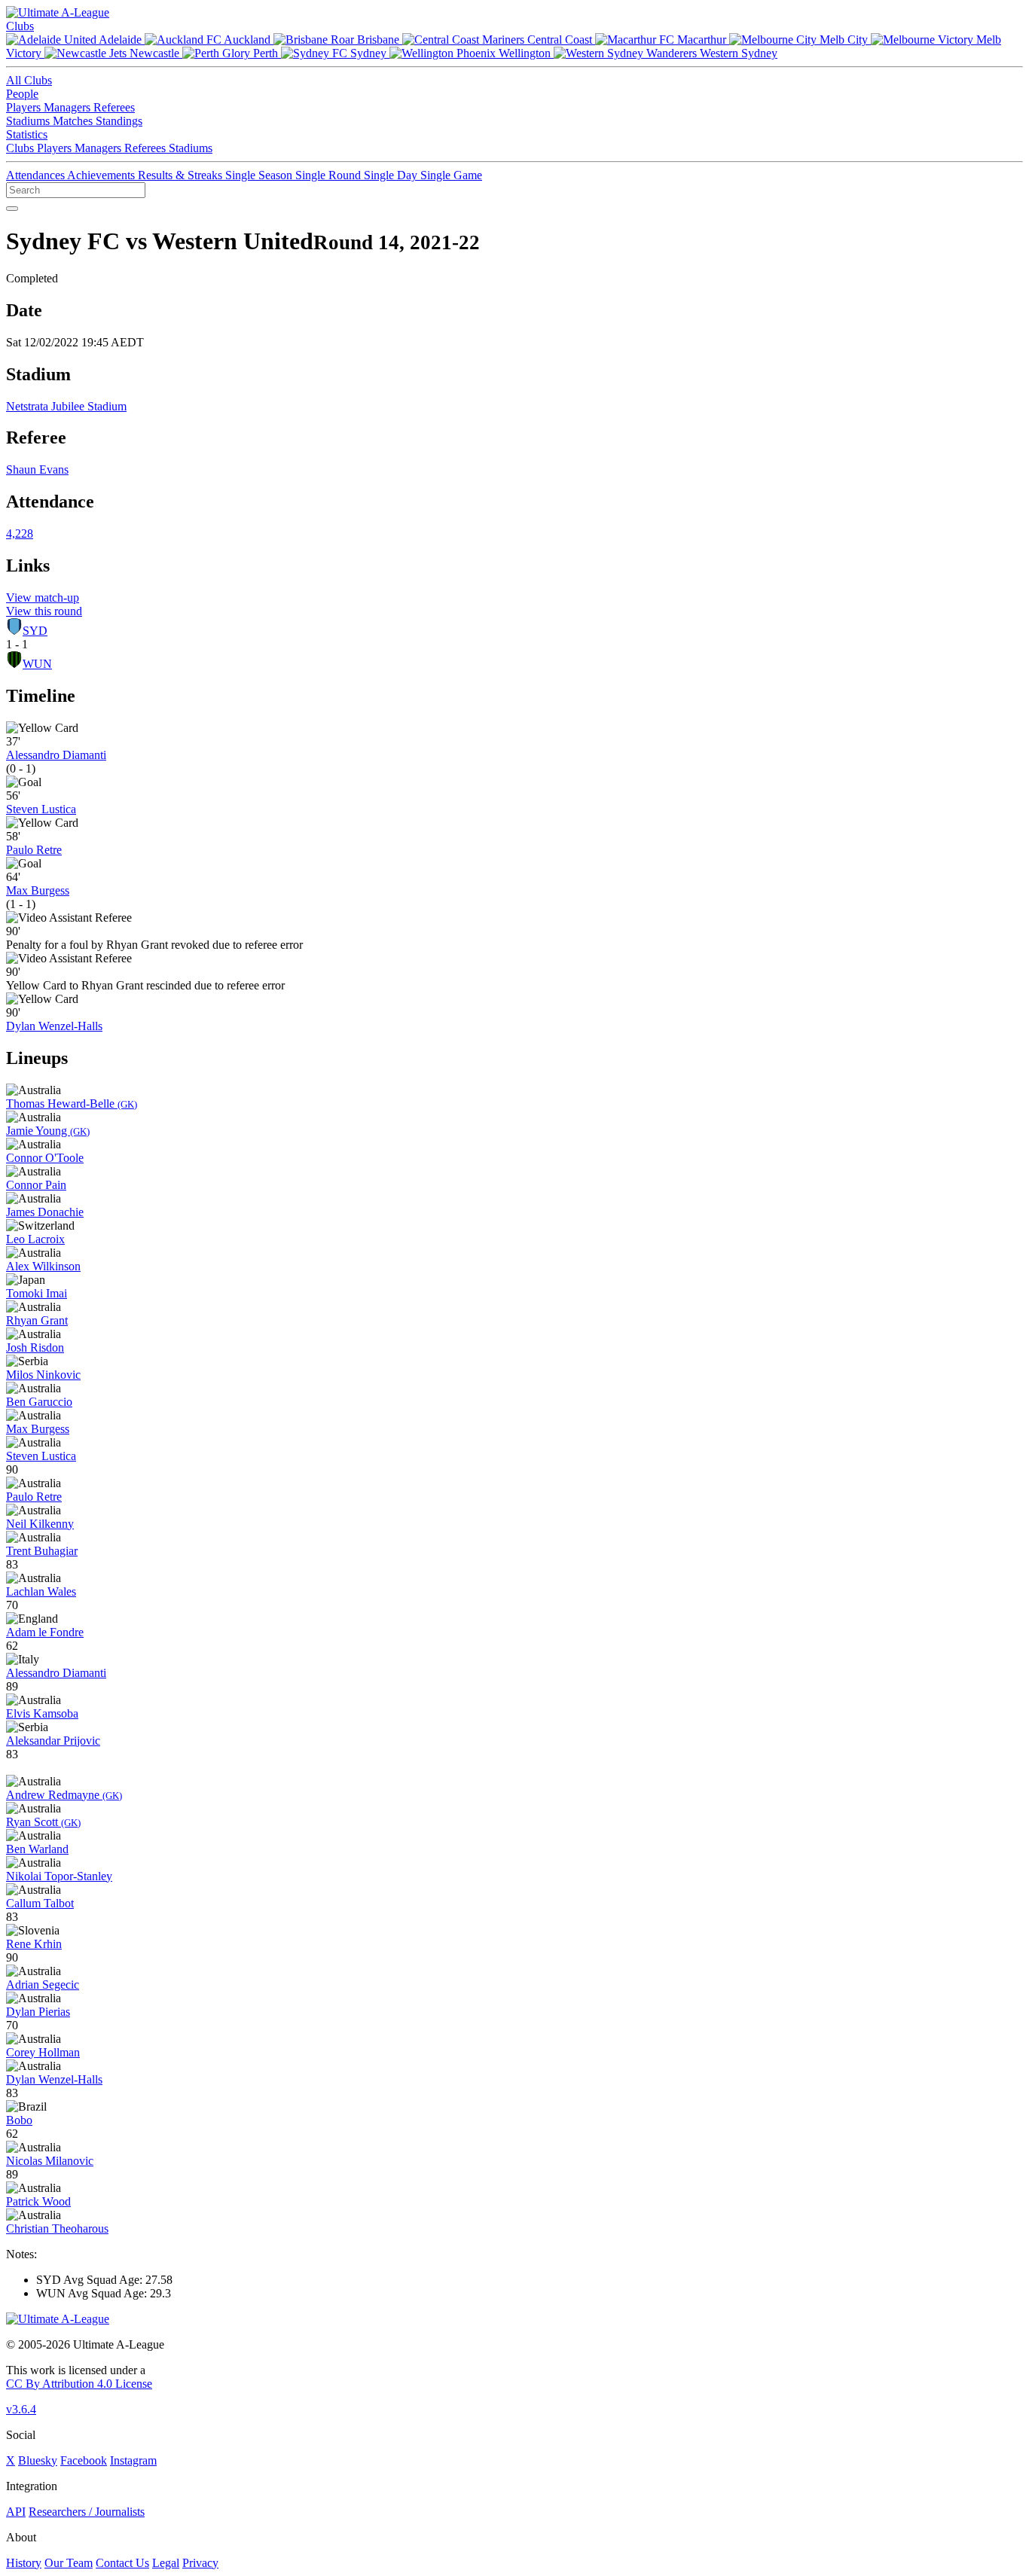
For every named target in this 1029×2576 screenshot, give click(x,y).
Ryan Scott (43, 1822)
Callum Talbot (40, 1903)
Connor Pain (36, 1185)
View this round (44, 611)
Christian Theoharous (57, 2228)
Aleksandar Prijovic (53, 1741)
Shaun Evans (37, 469)
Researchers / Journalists (87, 2512)
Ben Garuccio (39, 1402)
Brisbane (378, 40)
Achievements (102, 175)
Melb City (844, 40)
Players (25, 107)
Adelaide (121, 40)
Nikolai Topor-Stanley (59, 1876)
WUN (37, 664)
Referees (114, 107)
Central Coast (560, 40)
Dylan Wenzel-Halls (54, 1026)
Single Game (451, 175)
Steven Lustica (41, 809)
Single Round (330, 175)
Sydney (368, 53)
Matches (74, 121)
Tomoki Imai (37, 1293)
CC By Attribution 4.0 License (79, 2384)
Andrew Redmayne (64, 1795)
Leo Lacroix (35, 1239)
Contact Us (122, 2563)
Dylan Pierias (38, 2012)
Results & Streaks (182, 175)
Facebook (84, 2460)
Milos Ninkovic (43, 1375)
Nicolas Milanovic (50, 2161)
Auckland (247, 40)
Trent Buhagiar (42, 1551)
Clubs (20, 26)
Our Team (69, 2563)
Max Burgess (38, 890)
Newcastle (154, 53)
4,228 (20, 533)
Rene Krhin (34, 1944)
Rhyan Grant (37, 1320)
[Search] (12, 209)
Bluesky (38, 2460)
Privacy (200, 2563)
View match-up (43, 598)
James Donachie (45, 1212)
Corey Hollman (43, 2052)
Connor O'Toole (45, 1158)
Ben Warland (37, 1849)
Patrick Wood (38, 2201)
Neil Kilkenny (40, 1524)
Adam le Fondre (45, 1632)
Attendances (37, 175)
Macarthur (702, 40)
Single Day (392, 175)
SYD (35, 631)
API (16, 2512)
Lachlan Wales (41, 1591)
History (24, 2563)
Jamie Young (48, 1131)
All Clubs (29, 80)
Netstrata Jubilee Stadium (66, 406)
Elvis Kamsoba (42, 1713)
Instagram (133, 2460)
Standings (119, 121)
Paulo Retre (34, 850)
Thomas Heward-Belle (72, 1104)
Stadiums (29, 121)
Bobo (19, 2120)
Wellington (525, 53)
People (22, 94)
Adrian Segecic (43, 1985)
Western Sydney (737, 53)
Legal (166, 2563)
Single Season (260, 175)
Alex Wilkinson (43, 1266)
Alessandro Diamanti (56, 755)
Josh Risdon (35, 1347)
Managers (69, 107)
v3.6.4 (21, 2409)
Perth (266, 53)
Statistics (27, 134)
